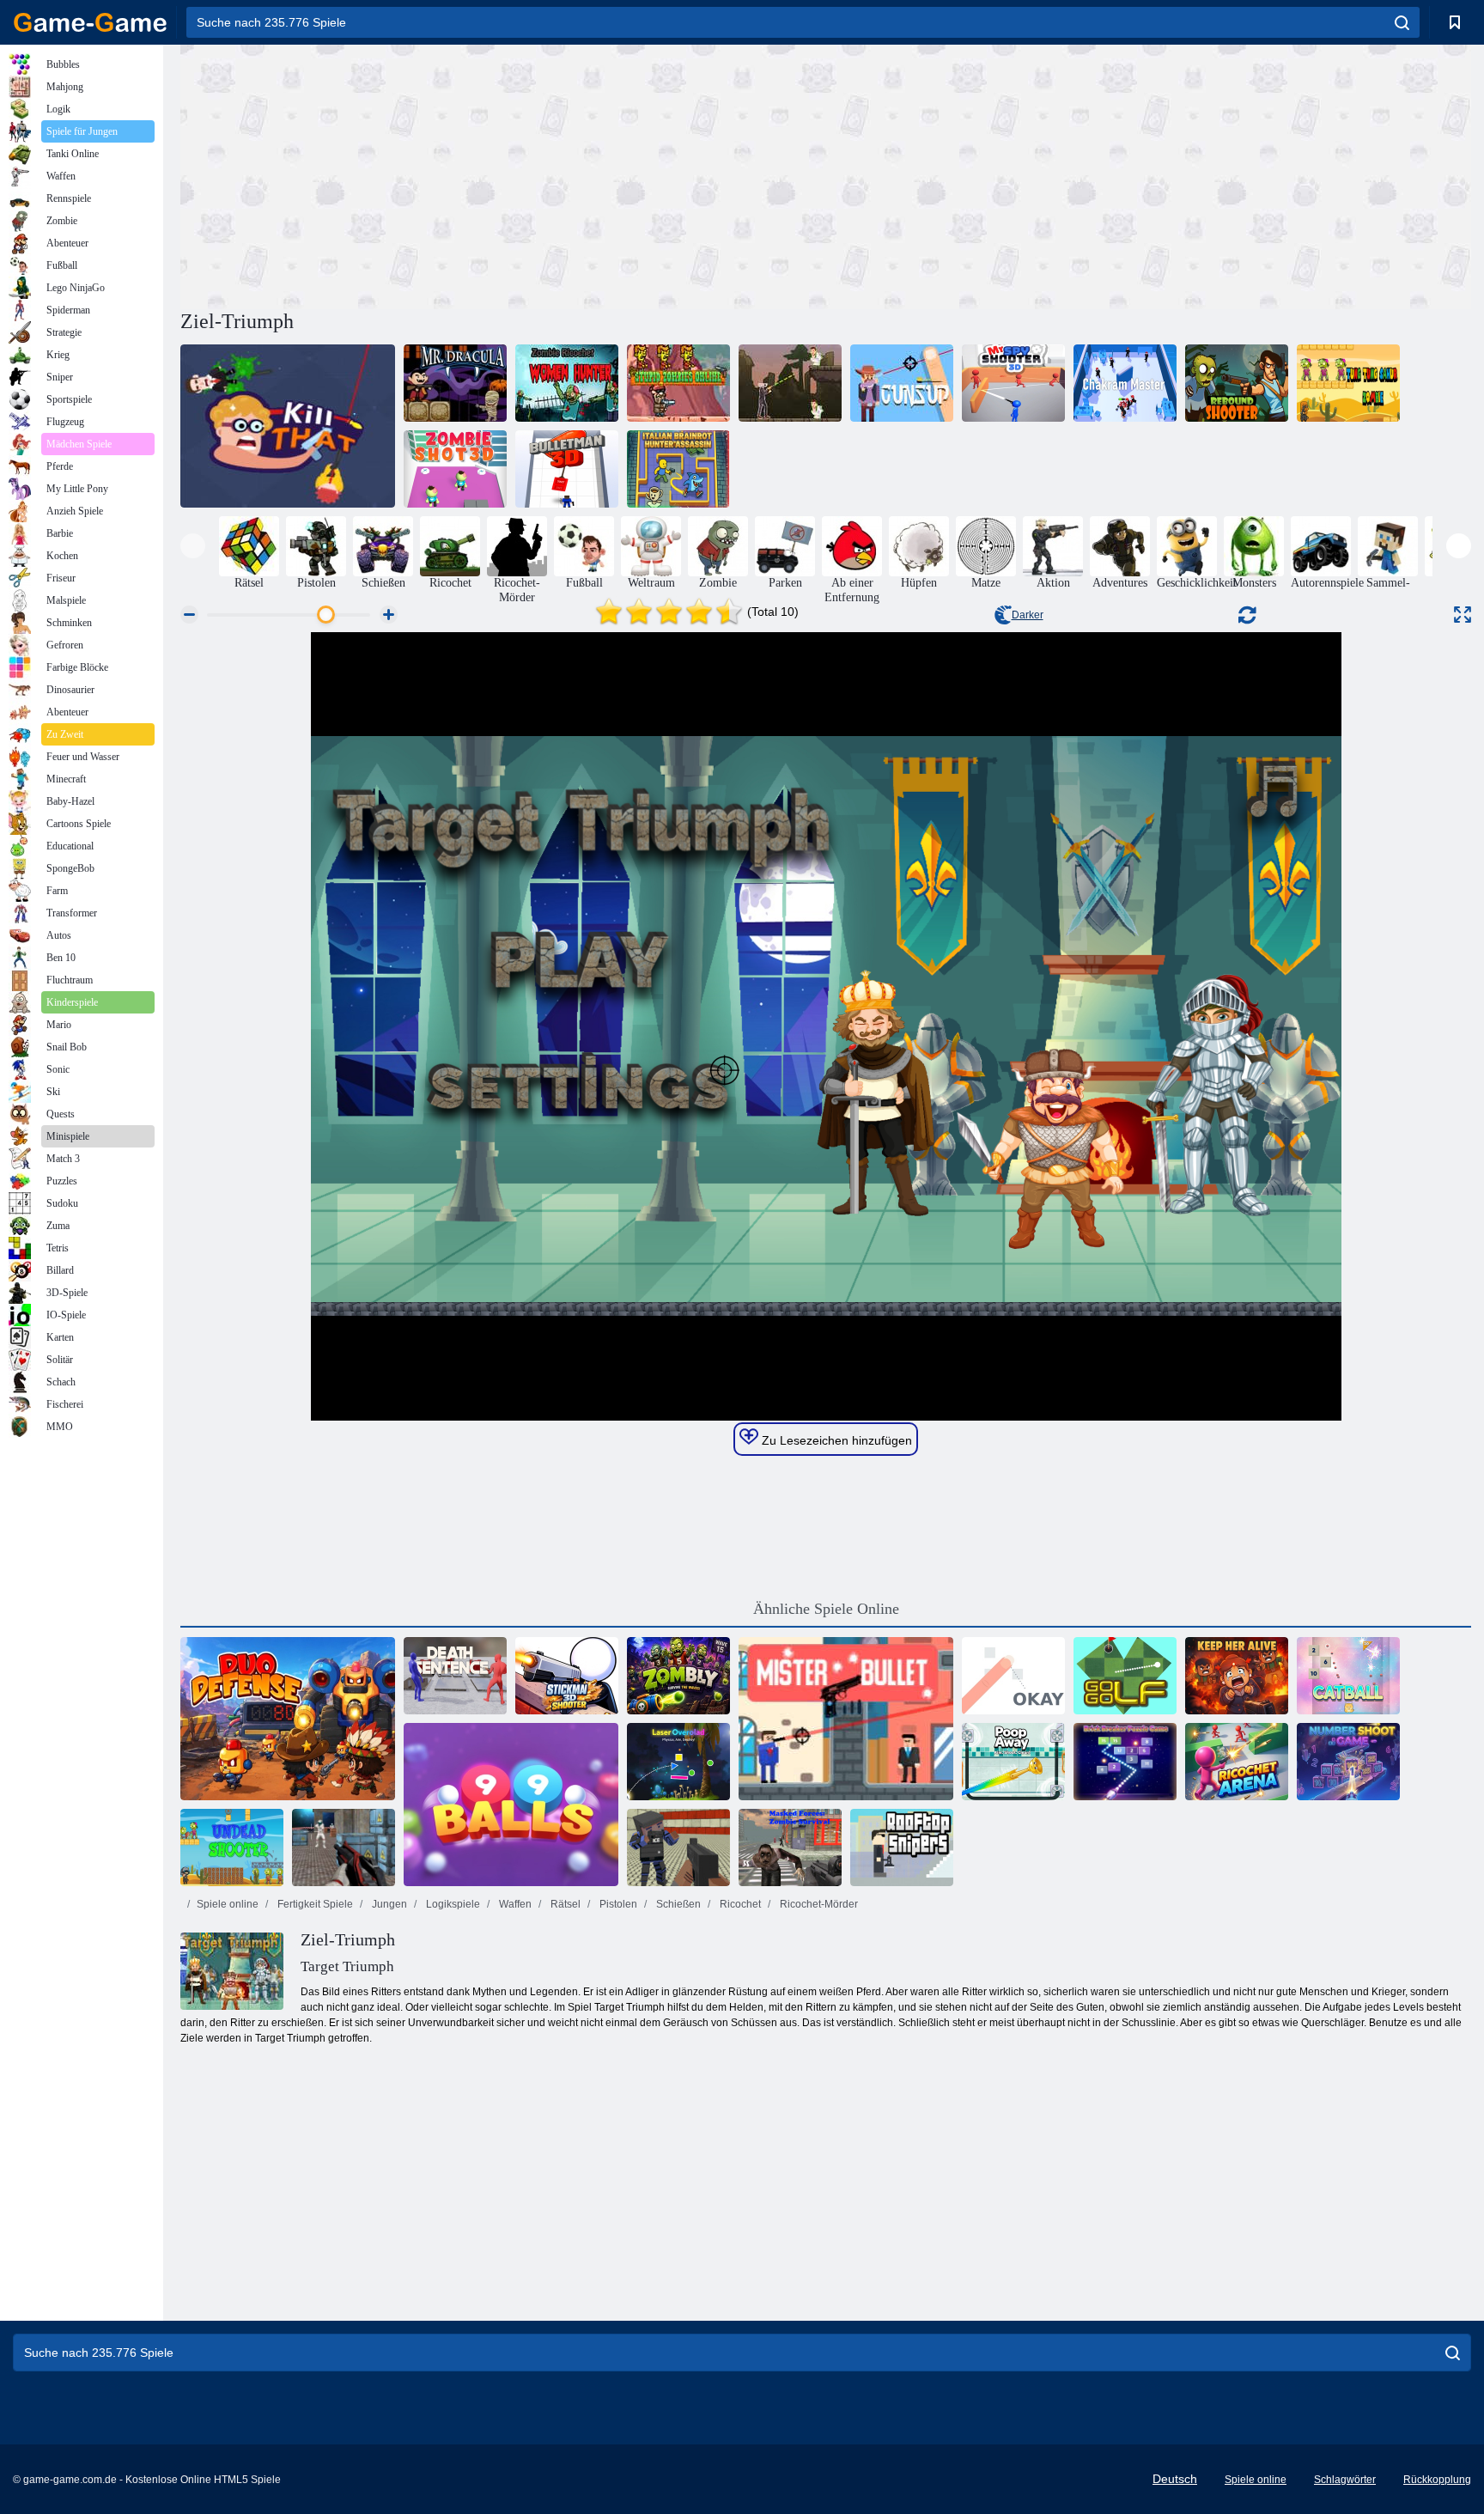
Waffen (514, 1904)
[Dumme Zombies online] (678, 383)
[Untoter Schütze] (232, 1847)
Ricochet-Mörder (818, 1904)
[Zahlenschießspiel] (1348, 1762)
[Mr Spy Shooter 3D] (1013, 383)
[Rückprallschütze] (1237, 383)
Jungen (388, 1904)
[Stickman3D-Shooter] (567, 1676)
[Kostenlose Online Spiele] (90, 22)
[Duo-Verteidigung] (288, 1719)
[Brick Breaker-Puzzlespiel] (1125, 1762)
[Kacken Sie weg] (1013, 1762)
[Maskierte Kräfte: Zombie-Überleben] (790, 1847)
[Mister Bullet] (846, 1719)
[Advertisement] (503, 174)
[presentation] (193, 546)
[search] (1402, 22)
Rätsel (564, 1904)
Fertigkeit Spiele (314, 1904)
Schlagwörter (1345, 2480)
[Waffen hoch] (902, 383)
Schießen (677, 1904)
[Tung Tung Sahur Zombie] (1348, 383)
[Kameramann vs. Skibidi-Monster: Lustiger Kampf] (790, 383)
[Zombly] (678, 1676)
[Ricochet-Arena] (1237, 1762)
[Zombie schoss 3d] (455, 469)
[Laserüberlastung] (678, 1762)
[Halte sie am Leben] (1237, 1676)
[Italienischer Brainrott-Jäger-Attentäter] (678, 469)
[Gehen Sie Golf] (1125, 1676)
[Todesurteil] (455, 1676)
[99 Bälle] (511, 1805)
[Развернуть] (1463, 615)
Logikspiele (452, 1904)
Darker (1028, 615)
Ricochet (739, 1904)
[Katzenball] (1348, 1676)
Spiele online (228, 1904)
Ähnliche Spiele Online (826, 1609)
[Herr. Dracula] (455, 383)
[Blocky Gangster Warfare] (678, 1847)
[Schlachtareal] (344, 1847)
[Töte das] (288, 426)
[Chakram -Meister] (1125, 383)
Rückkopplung (1437, 2480)
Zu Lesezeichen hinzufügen (835, 1440)
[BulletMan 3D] (567, 469)
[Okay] (1013, 1676)
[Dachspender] (902, 1847)
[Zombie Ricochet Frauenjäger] (567, 383)
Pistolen (617, 1904)
